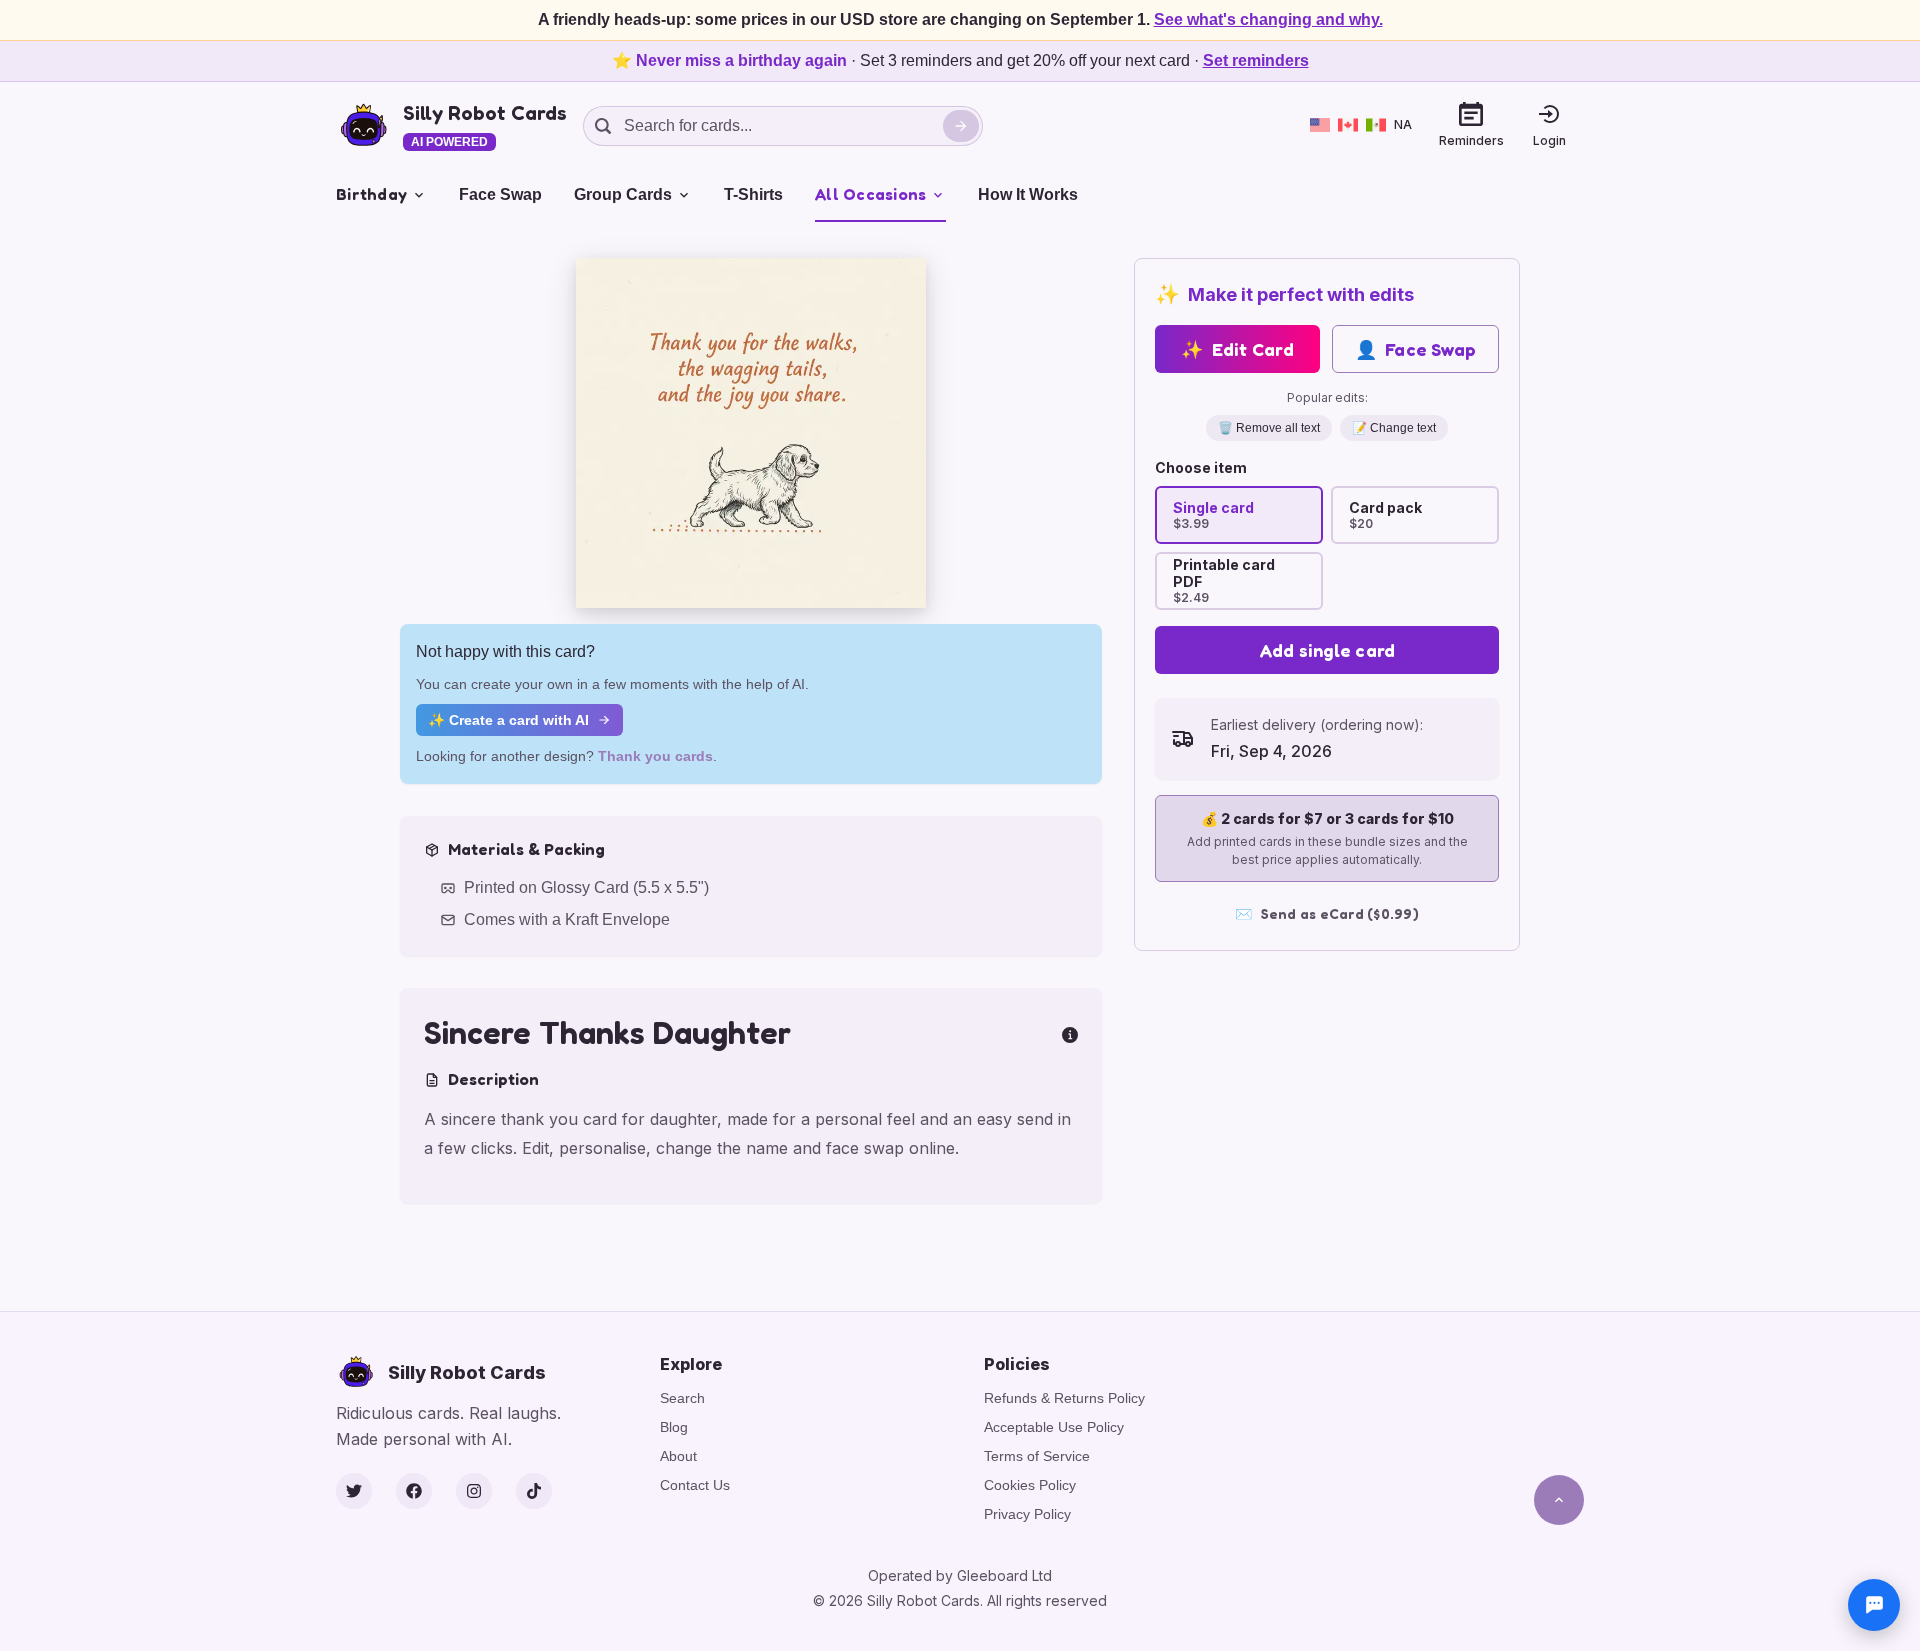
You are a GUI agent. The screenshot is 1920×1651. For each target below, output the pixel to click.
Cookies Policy (1030, 1485)
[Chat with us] (1874, 1605)
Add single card (1327, 650)
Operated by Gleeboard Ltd (960, 1575)
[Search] (961, 126)
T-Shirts (753, 194)
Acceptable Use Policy (1054, 1427)
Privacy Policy (1027, 1514)
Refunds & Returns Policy (1064, 1398)
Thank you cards (655, 756)
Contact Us (695, 1485)
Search (682, 1398)
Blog (674, 1427)
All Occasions (870, 194)
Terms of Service (1037, 1456)
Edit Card (1237, 349)
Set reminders (1256, 60)
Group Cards (623, 194)
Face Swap (500, 194)
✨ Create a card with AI (508, 720)
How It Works (1028, 194)
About (678, 1456)
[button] (751, 433)
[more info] (1070, 1033)
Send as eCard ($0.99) (1327, 913)
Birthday (371, 194)
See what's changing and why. (1268, 19)
